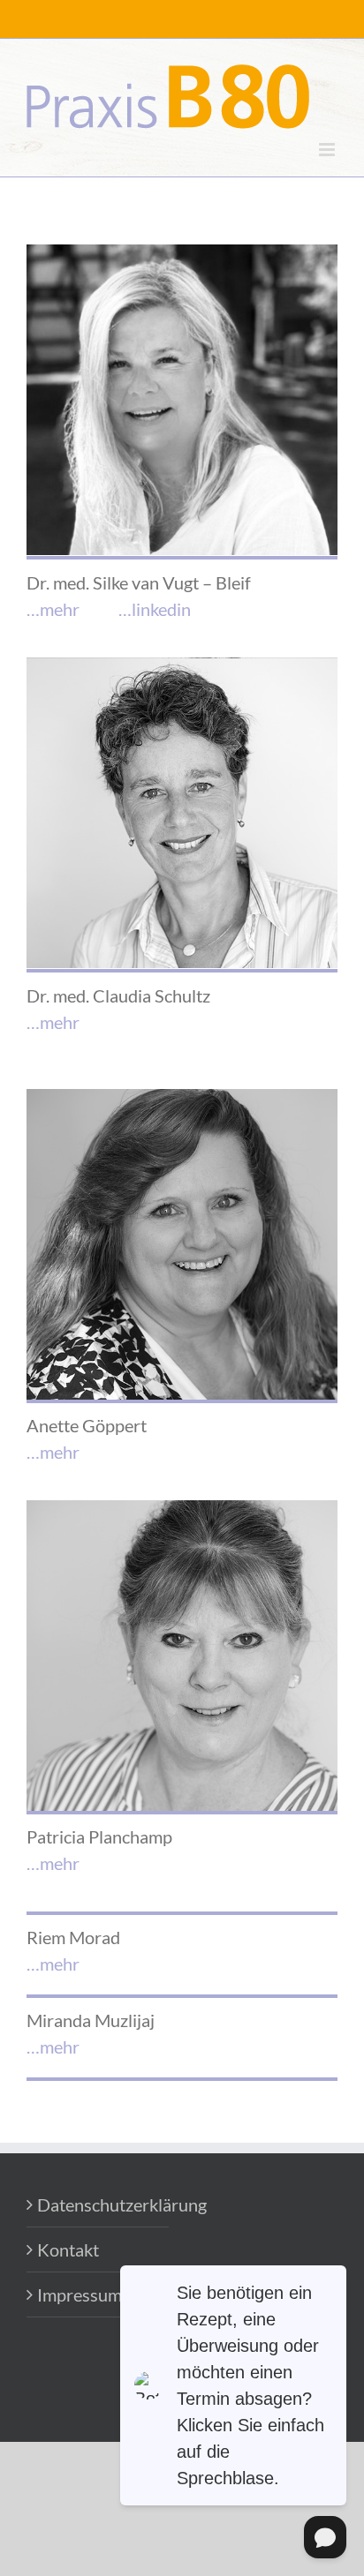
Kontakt (68, 2249)
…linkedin (155, 609)
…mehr (53, 609)
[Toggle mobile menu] (328, 150)
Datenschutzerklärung (99, 2204)
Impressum (80, 2294)
